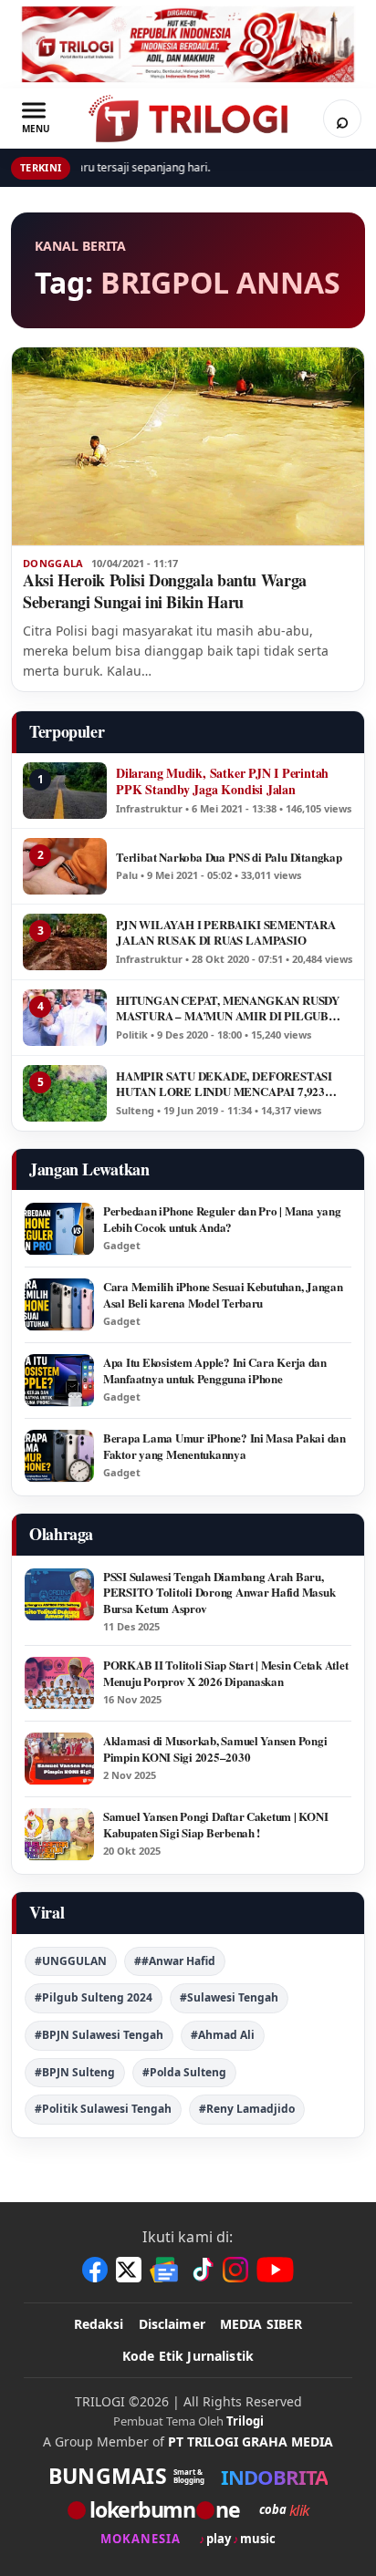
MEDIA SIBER (261, 2324)
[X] (129, 2270)
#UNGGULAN (71, 1961)
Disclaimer (172, 2324)
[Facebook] (95, 2270)
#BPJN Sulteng (75, 2072)
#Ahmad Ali (223, 2035)
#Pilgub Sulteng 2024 (94, 1997)
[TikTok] (202, 2270)
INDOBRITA (274, 2477)
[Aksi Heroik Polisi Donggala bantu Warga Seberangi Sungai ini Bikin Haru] (188, 446)
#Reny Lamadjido (247, 2109)
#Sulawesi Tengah (229, 1997)
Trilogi (245, 2421)
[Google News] (165, 2270)
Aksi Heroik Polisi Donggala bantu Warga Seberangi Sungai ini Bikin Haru (165, 591)
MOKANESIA (141, 2539)
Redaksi (99, 2324)
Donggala (53, 564)
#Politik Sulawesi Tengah (103, 2109)
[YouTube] (275, 2270)
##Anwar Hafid (175, 1961)
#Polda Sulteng (184, 2072)
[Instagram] (235, 2270)
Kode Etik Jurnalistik (188, 2356)
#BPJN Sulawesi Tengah (99, 2035)
